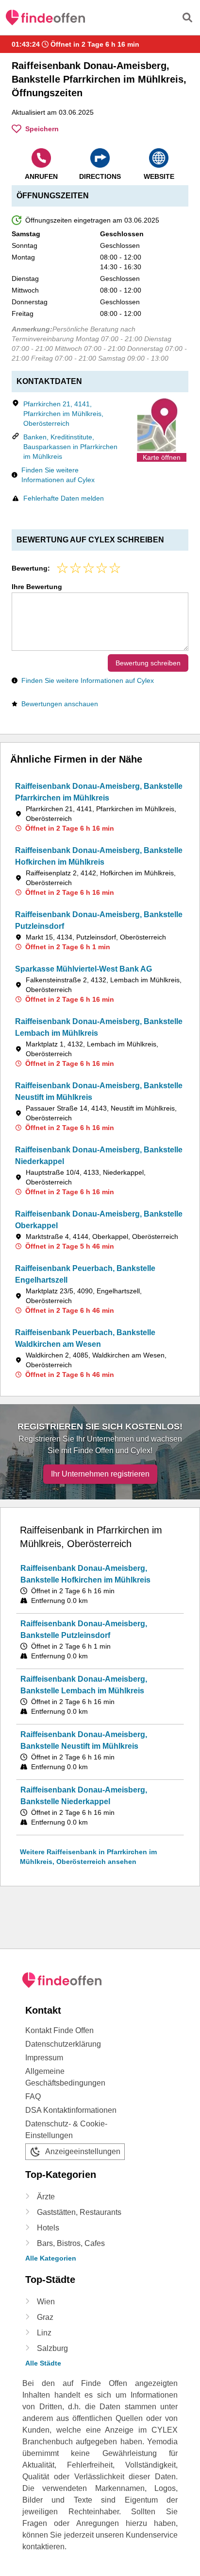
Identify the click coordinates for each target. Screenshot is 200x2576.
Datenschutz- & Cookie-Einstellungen (66, 2130)
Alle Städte (43, 2363)
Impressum (44, 2058)
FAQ (33, 2097)
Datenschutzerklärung (63, 2044)
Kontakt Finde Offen (59, 2030)
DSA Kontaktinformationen (71, 2110)
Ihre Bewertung (37, 587)
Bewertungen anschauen (60, 704)
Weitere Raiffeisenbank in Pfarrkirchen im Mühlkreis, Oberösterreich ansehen (88, 1857)
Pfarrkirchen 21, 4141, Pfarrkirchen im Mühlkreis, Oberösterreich (63, 414)
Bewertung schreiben (148, 663)
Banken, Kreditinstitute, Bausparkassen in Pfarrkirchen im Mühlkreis (70, 447)
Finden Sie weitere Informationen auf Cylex (58, 475)
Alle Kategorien (51, 2258)
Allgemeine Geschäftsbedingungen (65, 2077)
